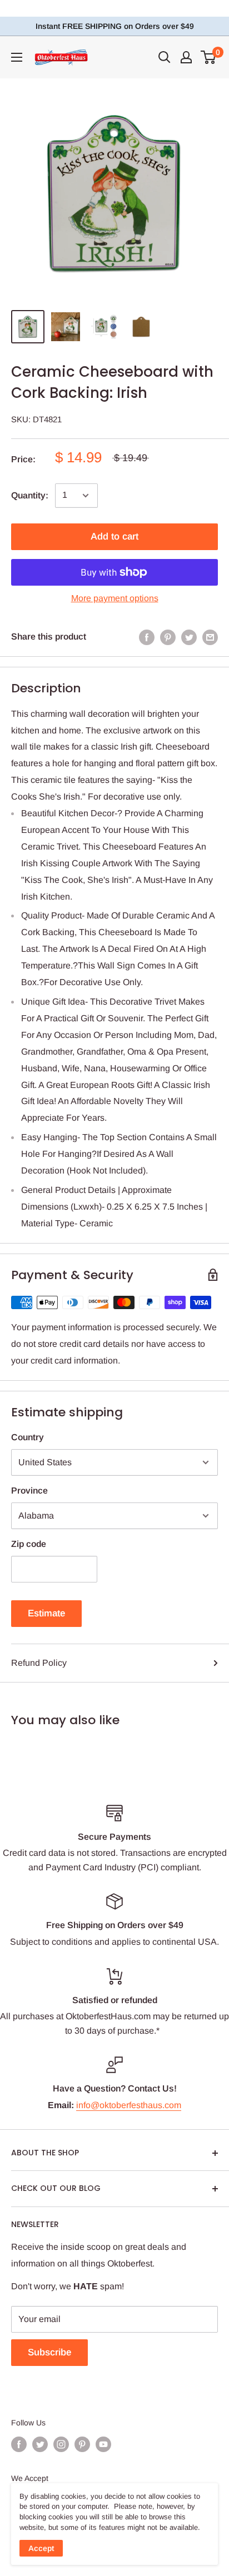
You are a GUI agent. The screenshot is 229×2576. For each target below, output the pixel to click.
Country (28, 1437)
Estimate (46, 1613)
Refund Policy (39, 1663)
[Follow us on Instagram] (61, 2444)
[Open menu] (17, 57)
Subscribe (49, 2352)
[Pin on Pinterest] (168, 637)
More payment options (115, 598)
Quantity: (30, 495)
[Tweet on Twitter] (189, 637)
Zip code (29, 1544)
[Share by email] (210, 637)
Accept (41, 2548)
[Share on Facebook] (147, 637)
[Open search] (165, 57)
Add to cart (114, 536)
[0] (209, 57)
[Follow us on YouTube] (103, 2444)
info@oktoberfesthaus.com (129, 2105)
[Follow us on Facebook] (19, 2444)
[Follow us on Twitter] (40, 2444)
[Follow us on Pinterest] (82, 2444)
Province (29, 1491)
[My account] (186, 57)
